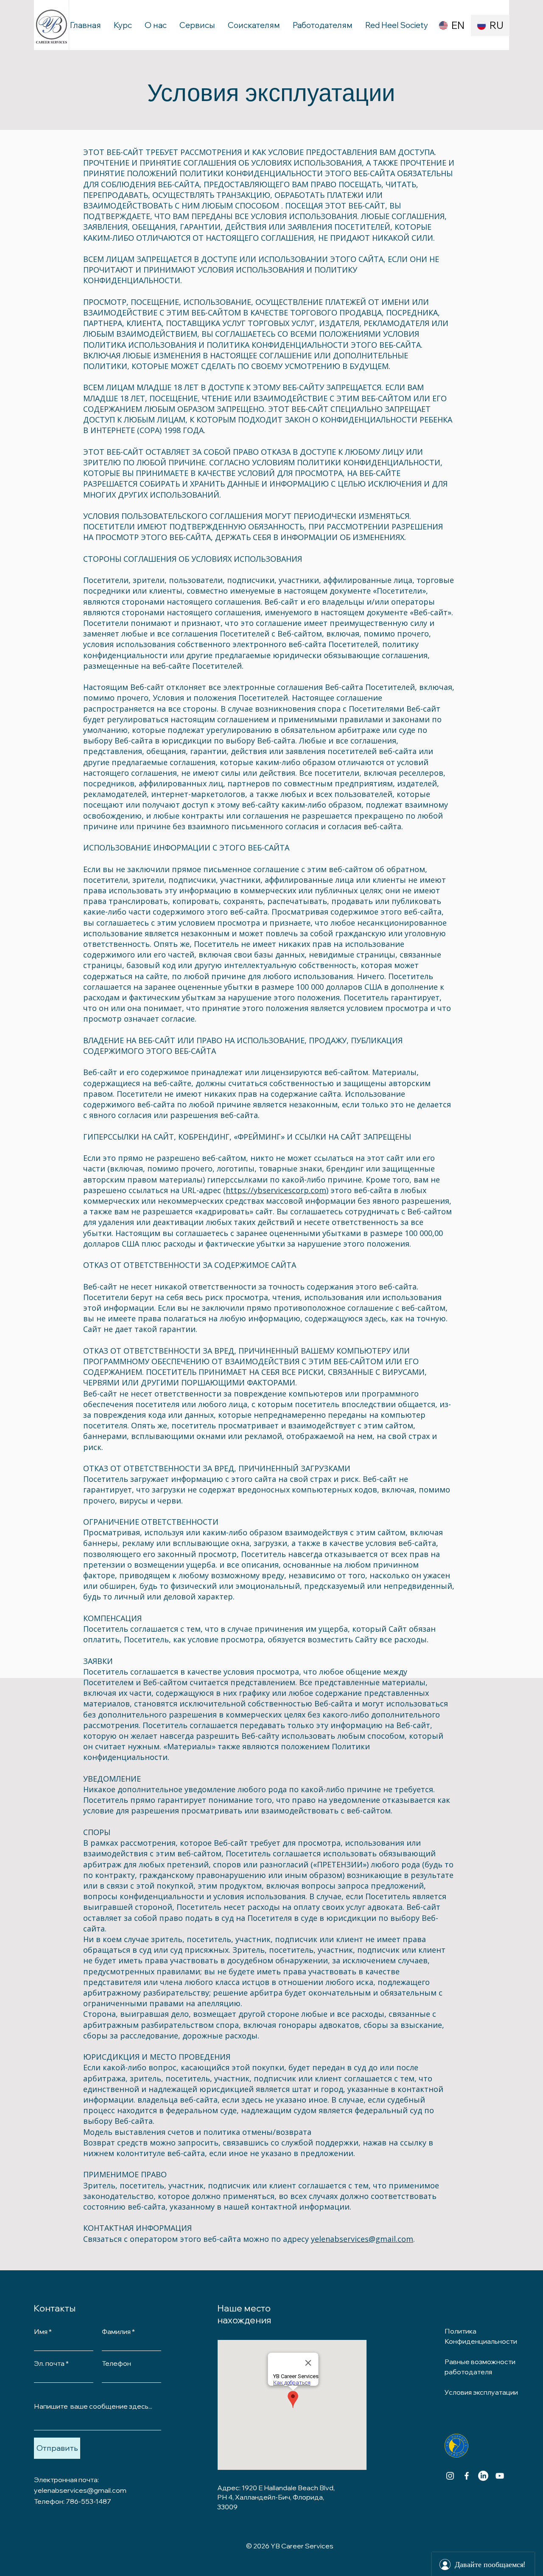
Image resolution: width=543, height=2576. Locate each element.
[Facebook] (467, 2476)
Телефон (116, 2363)
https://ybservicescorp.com (276, 1190)
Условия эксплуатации (271, 93)
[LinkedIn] (483, 2476)
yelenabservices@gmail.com (362, 2239)
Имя (41, 2331)
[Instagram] (450, 2476)
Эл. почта (49, 2363)
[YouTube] (500, 2476)
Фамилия (116, 2331)
